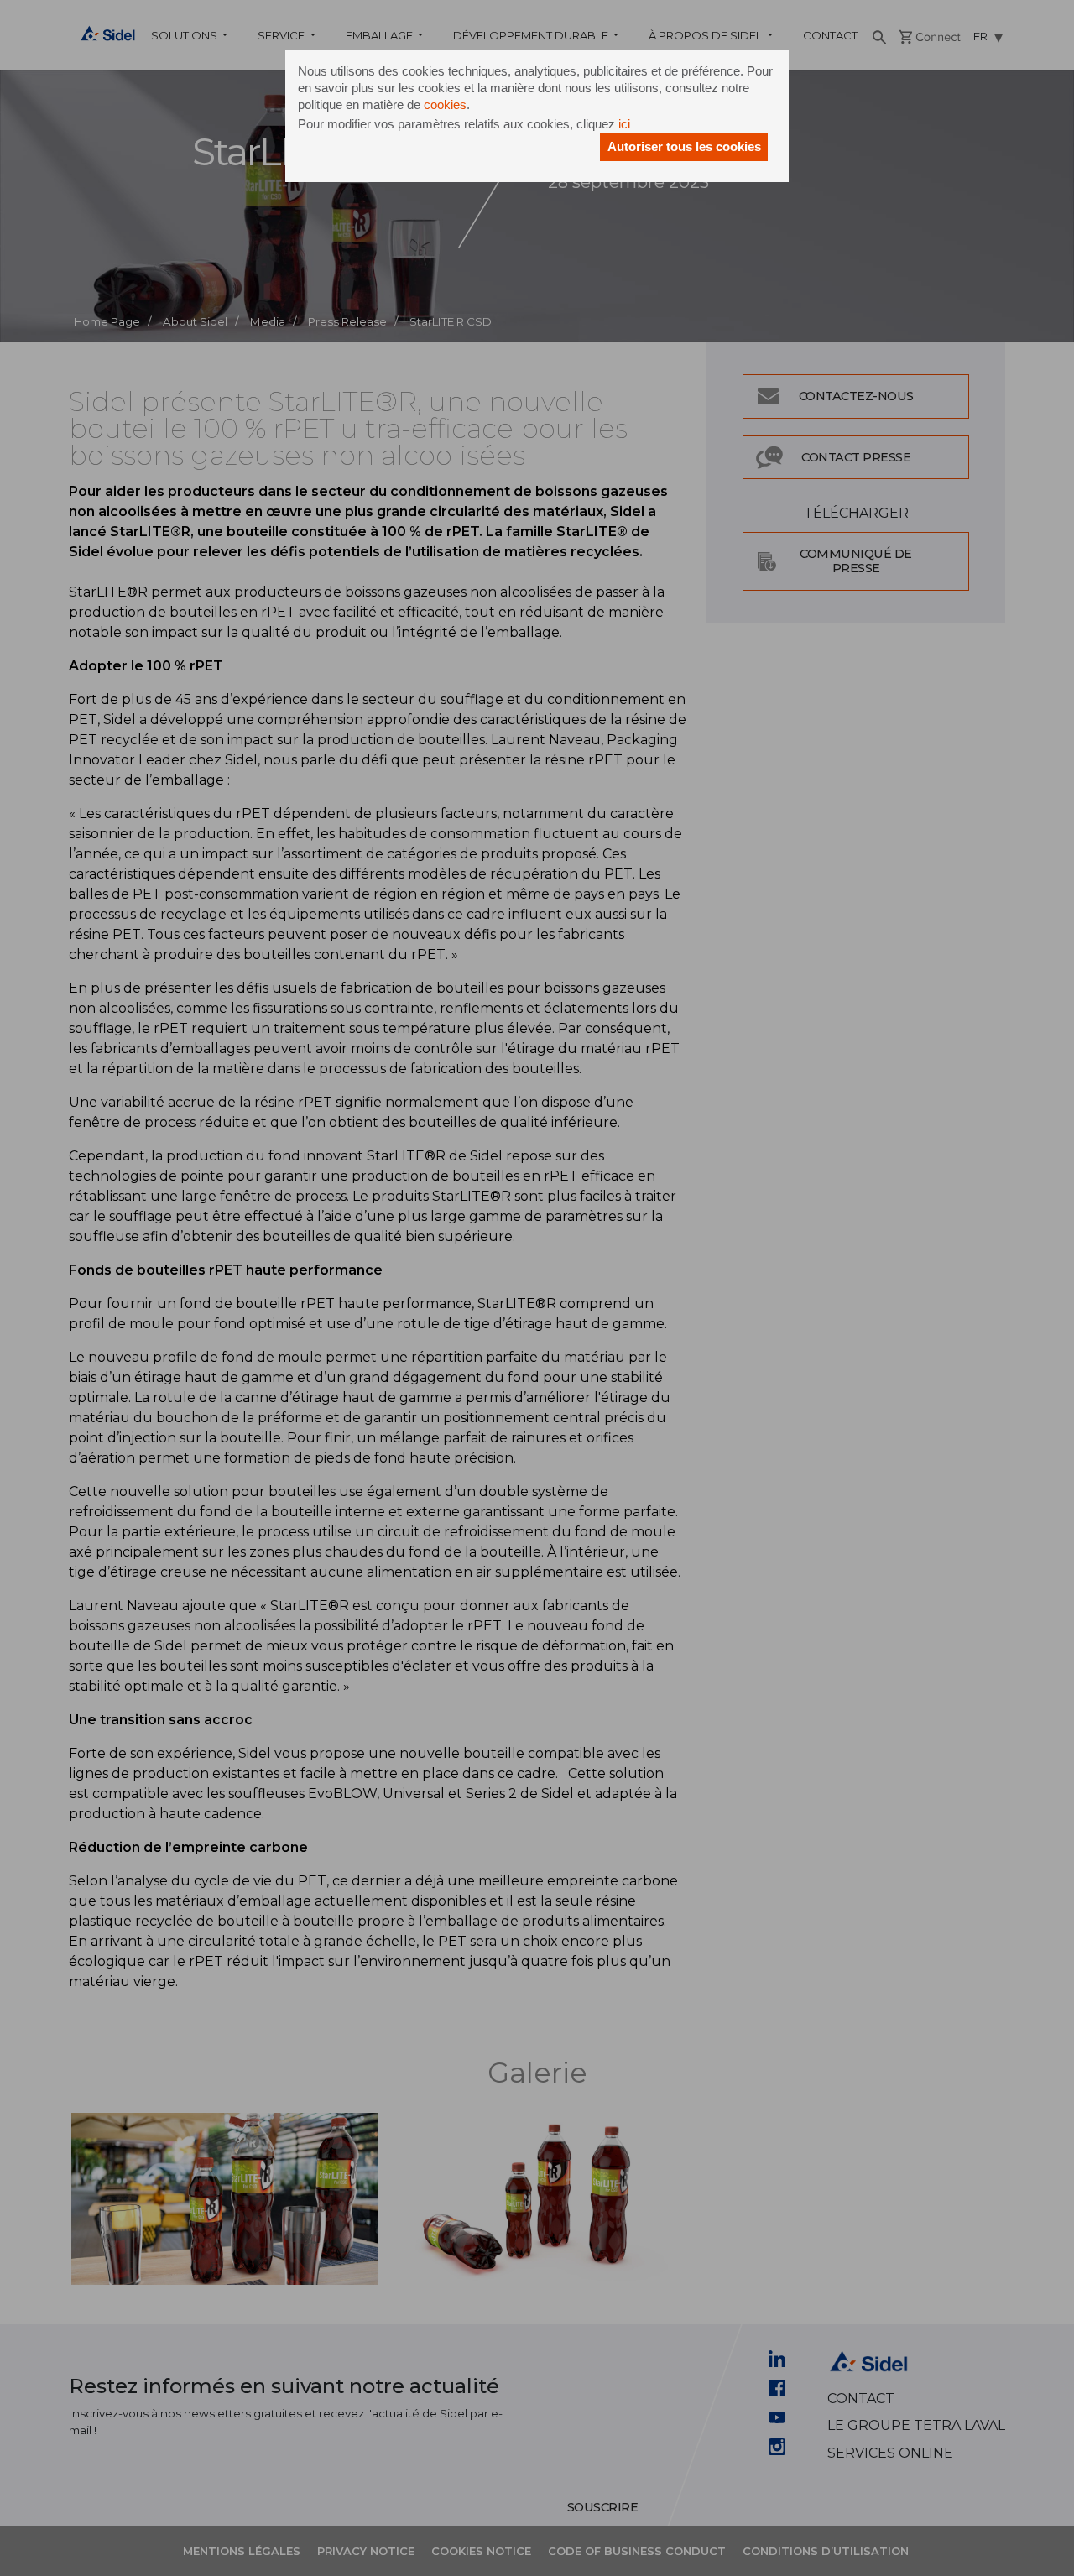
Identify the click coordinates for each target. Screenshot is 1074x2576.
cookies (445, 104)
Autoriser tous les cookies (684, 146)
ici (624, 124)
